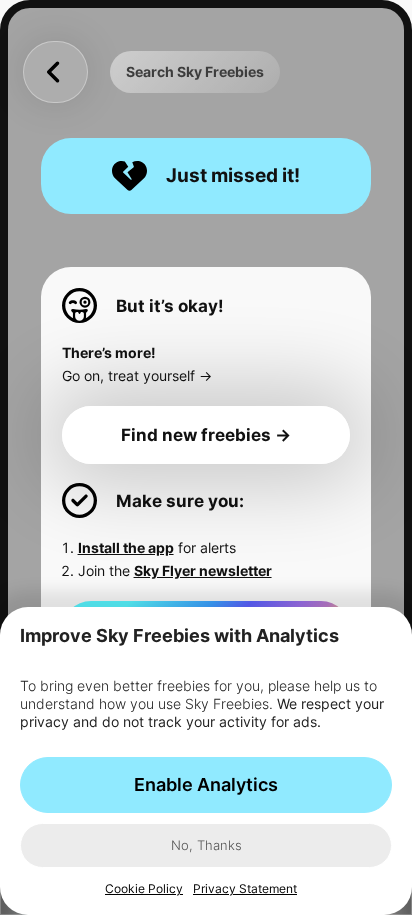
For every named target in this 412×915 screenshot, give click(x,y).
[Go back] (55, 72)
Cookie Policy (144, 888)
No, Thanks (206, 845)
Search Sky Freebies (195, 71)
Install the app (126, 547)
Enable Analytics (206, 784)
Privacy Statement (245, 888)
